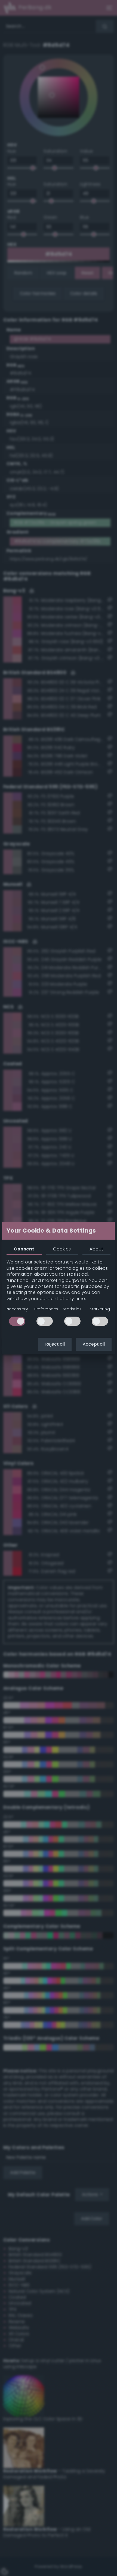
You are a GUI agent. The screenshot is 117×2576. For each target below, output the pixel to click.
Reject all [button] (55, 1344)
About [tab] (96, 1249)
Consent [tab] (24, 1249)
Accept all (94, 1344)
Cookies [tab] (62, 1249)
